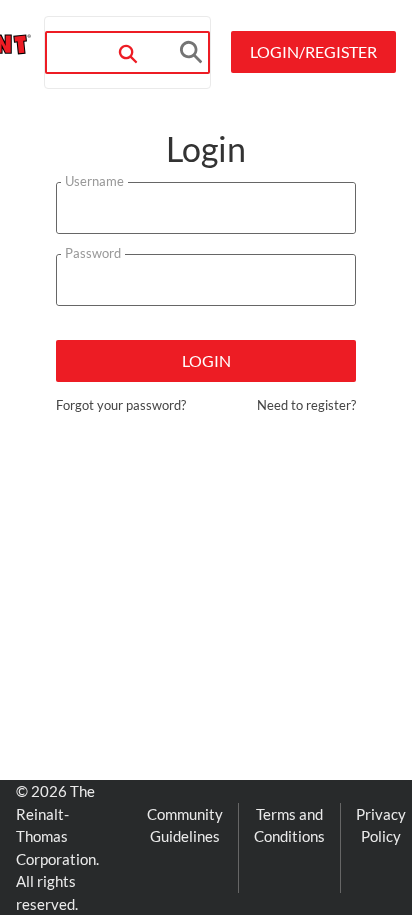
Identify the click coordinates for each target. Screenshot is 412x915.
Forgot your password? (121, 405)
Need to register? (306, 405)
